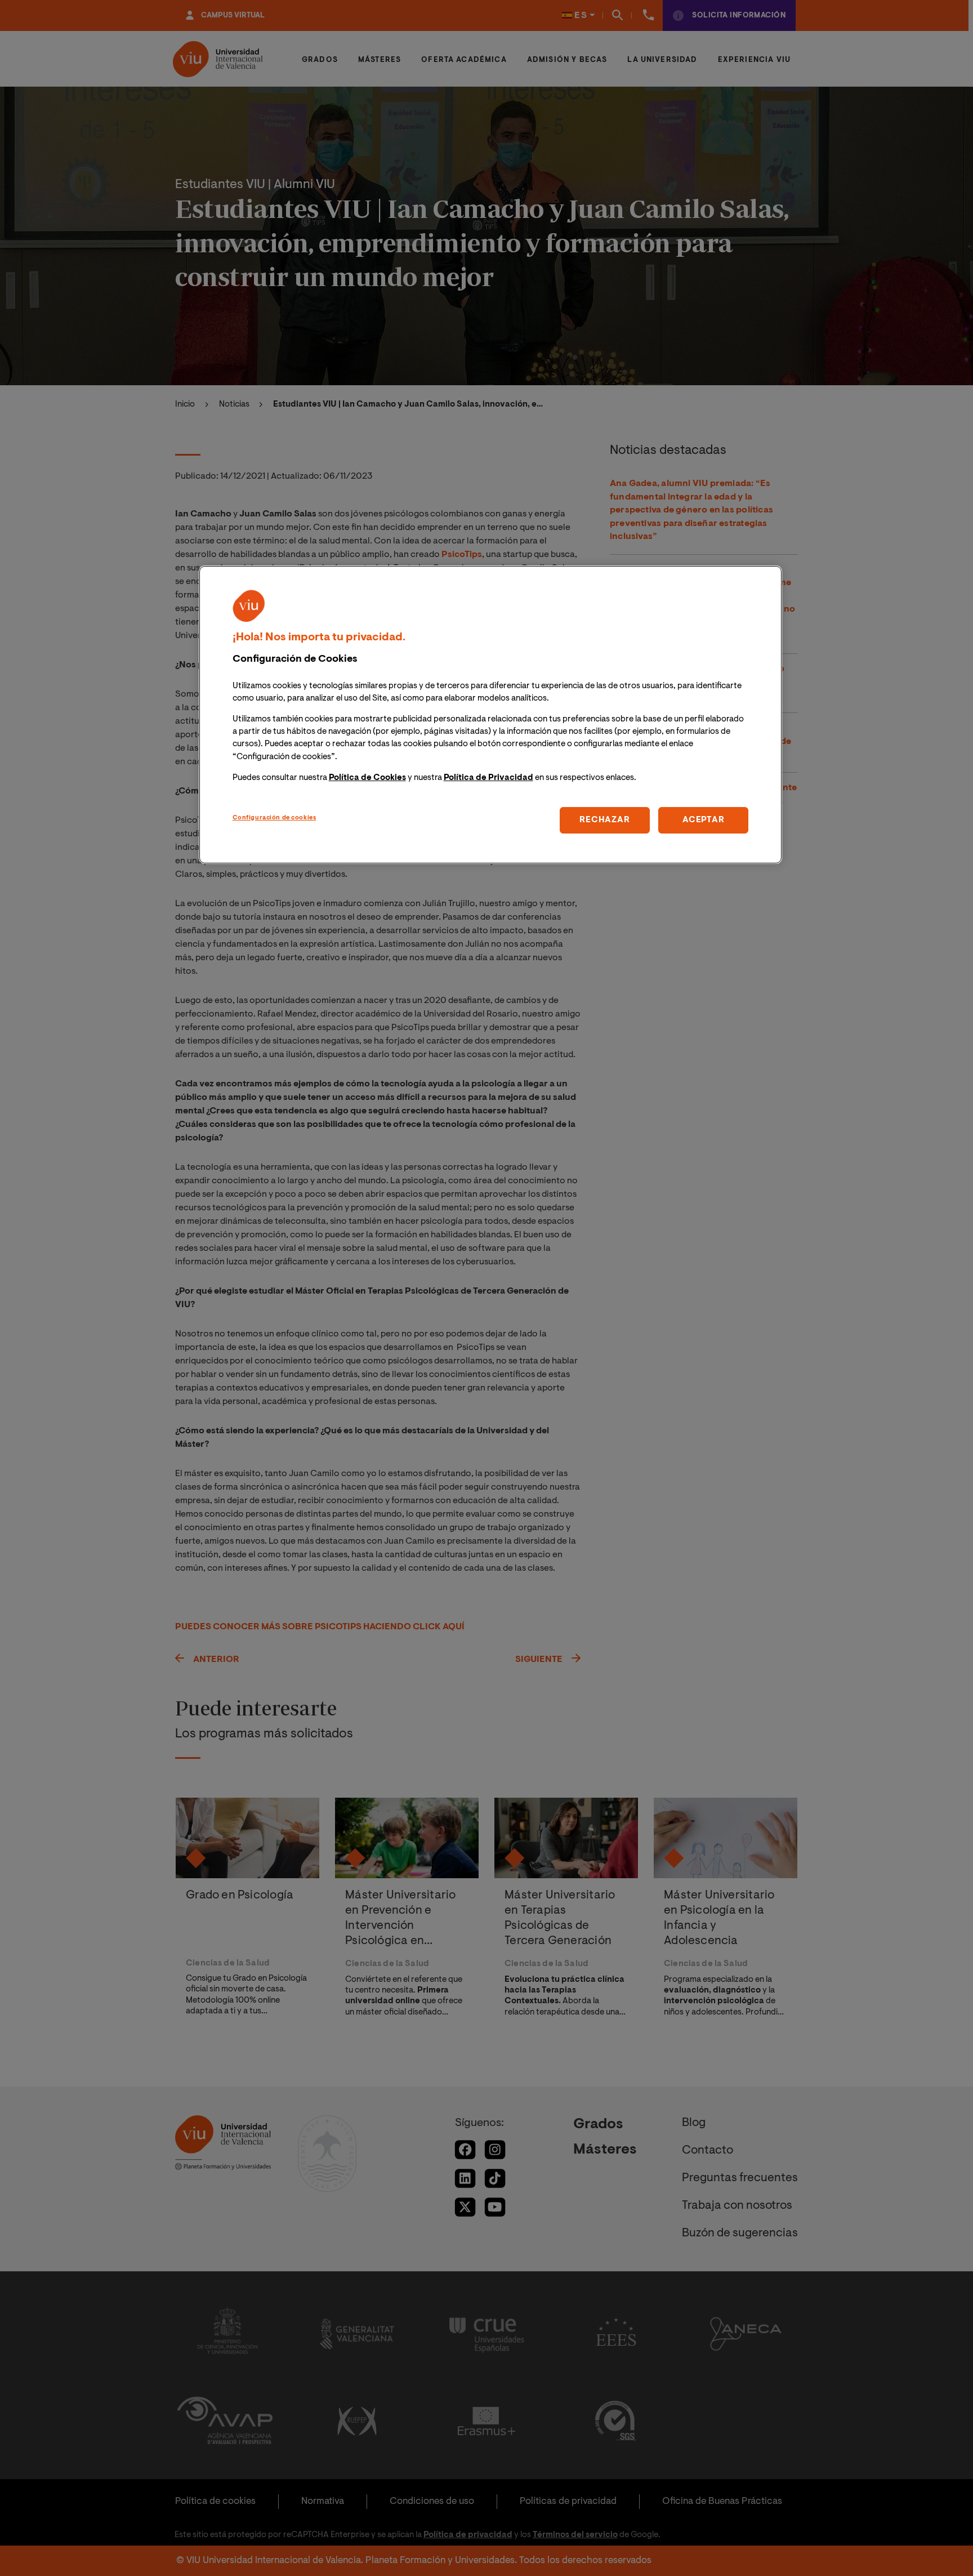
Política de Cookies (367, 777)
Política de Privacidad (488, 777)
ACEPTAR (703, 820)
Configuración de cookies (275, 817)
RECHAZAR (604, 820)
